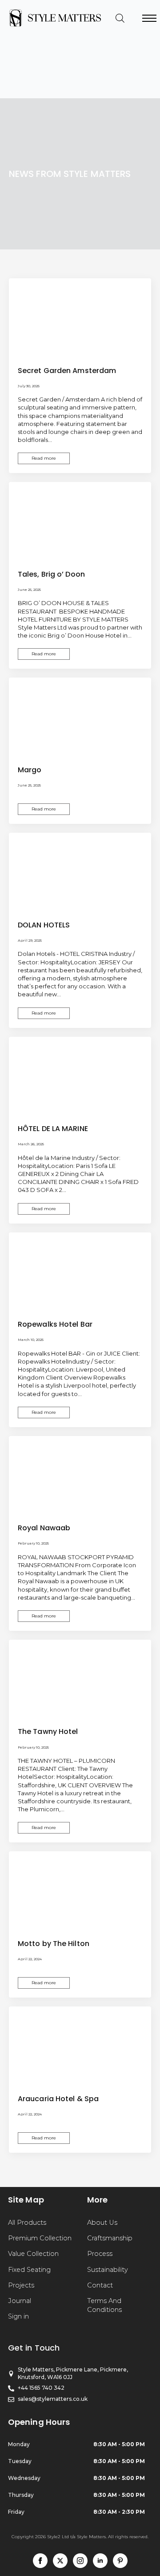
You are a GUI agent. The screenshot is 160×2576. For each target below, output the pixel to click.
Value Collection (33, 2254)
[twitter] (60, 2561)
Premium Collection (40, 2238)
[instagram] (80, 2561)
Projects (21, 2285)
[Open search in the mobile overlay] (120, 18)
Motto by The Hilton (54, 1944)
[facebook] (40, 2561)
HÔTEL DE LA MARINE (53, 1129)
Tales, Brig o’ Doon (51, 574)
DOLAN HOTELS (44, 925)
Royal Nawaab (44, 1528)
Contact (100, 2285)
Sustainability (108, 2270)
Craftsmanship (110, 2238)
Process (100, 2254)
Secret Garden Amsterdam (67, 371)
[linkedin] (100, 2561)
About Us (102, 2223)
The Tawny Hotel (48, 1731)
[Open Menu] (149, 18)
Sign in (18, 2316)
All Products (27, 2223)
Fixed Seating (29, 2270)
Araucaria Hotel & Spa (58, 2099)
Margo (30, 770)
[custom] (120, 2561)
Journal (20, 2301)
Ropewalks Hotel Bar (55, 1324)
